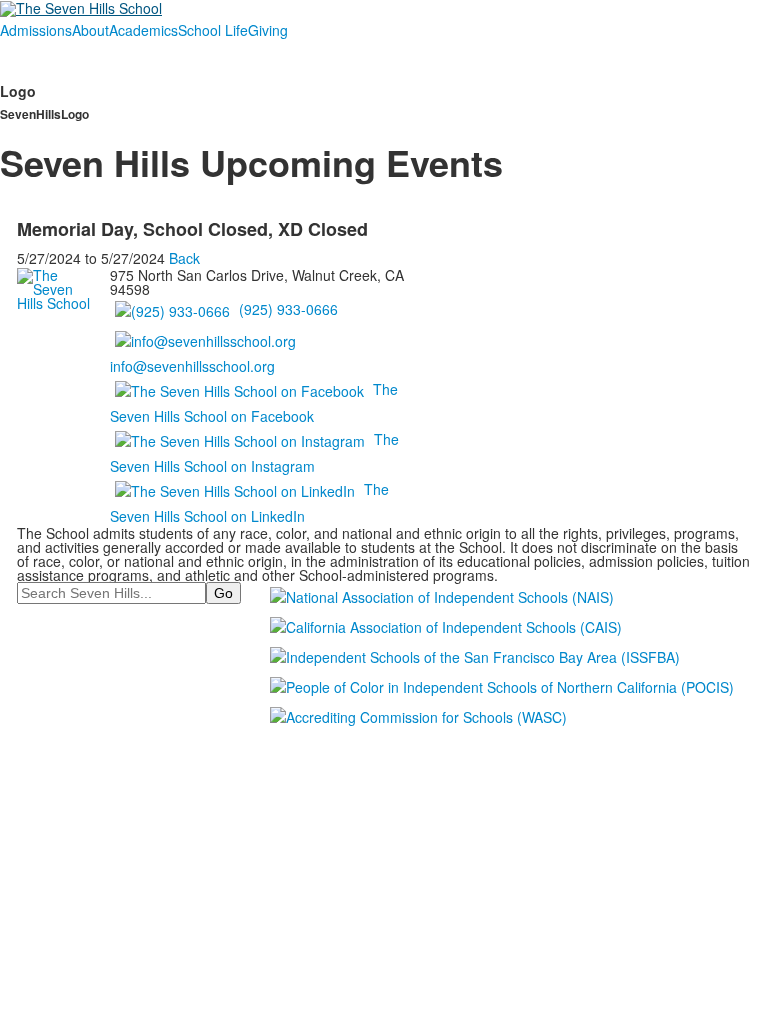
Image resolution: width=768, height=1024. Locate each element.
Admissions (36, 30)
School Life (213, 30)
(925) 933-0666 (288, 309)
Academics (143, 30)
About (90, 30)
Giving (268, 30)
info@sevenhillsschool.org (192, 366)
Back (184, 258)
